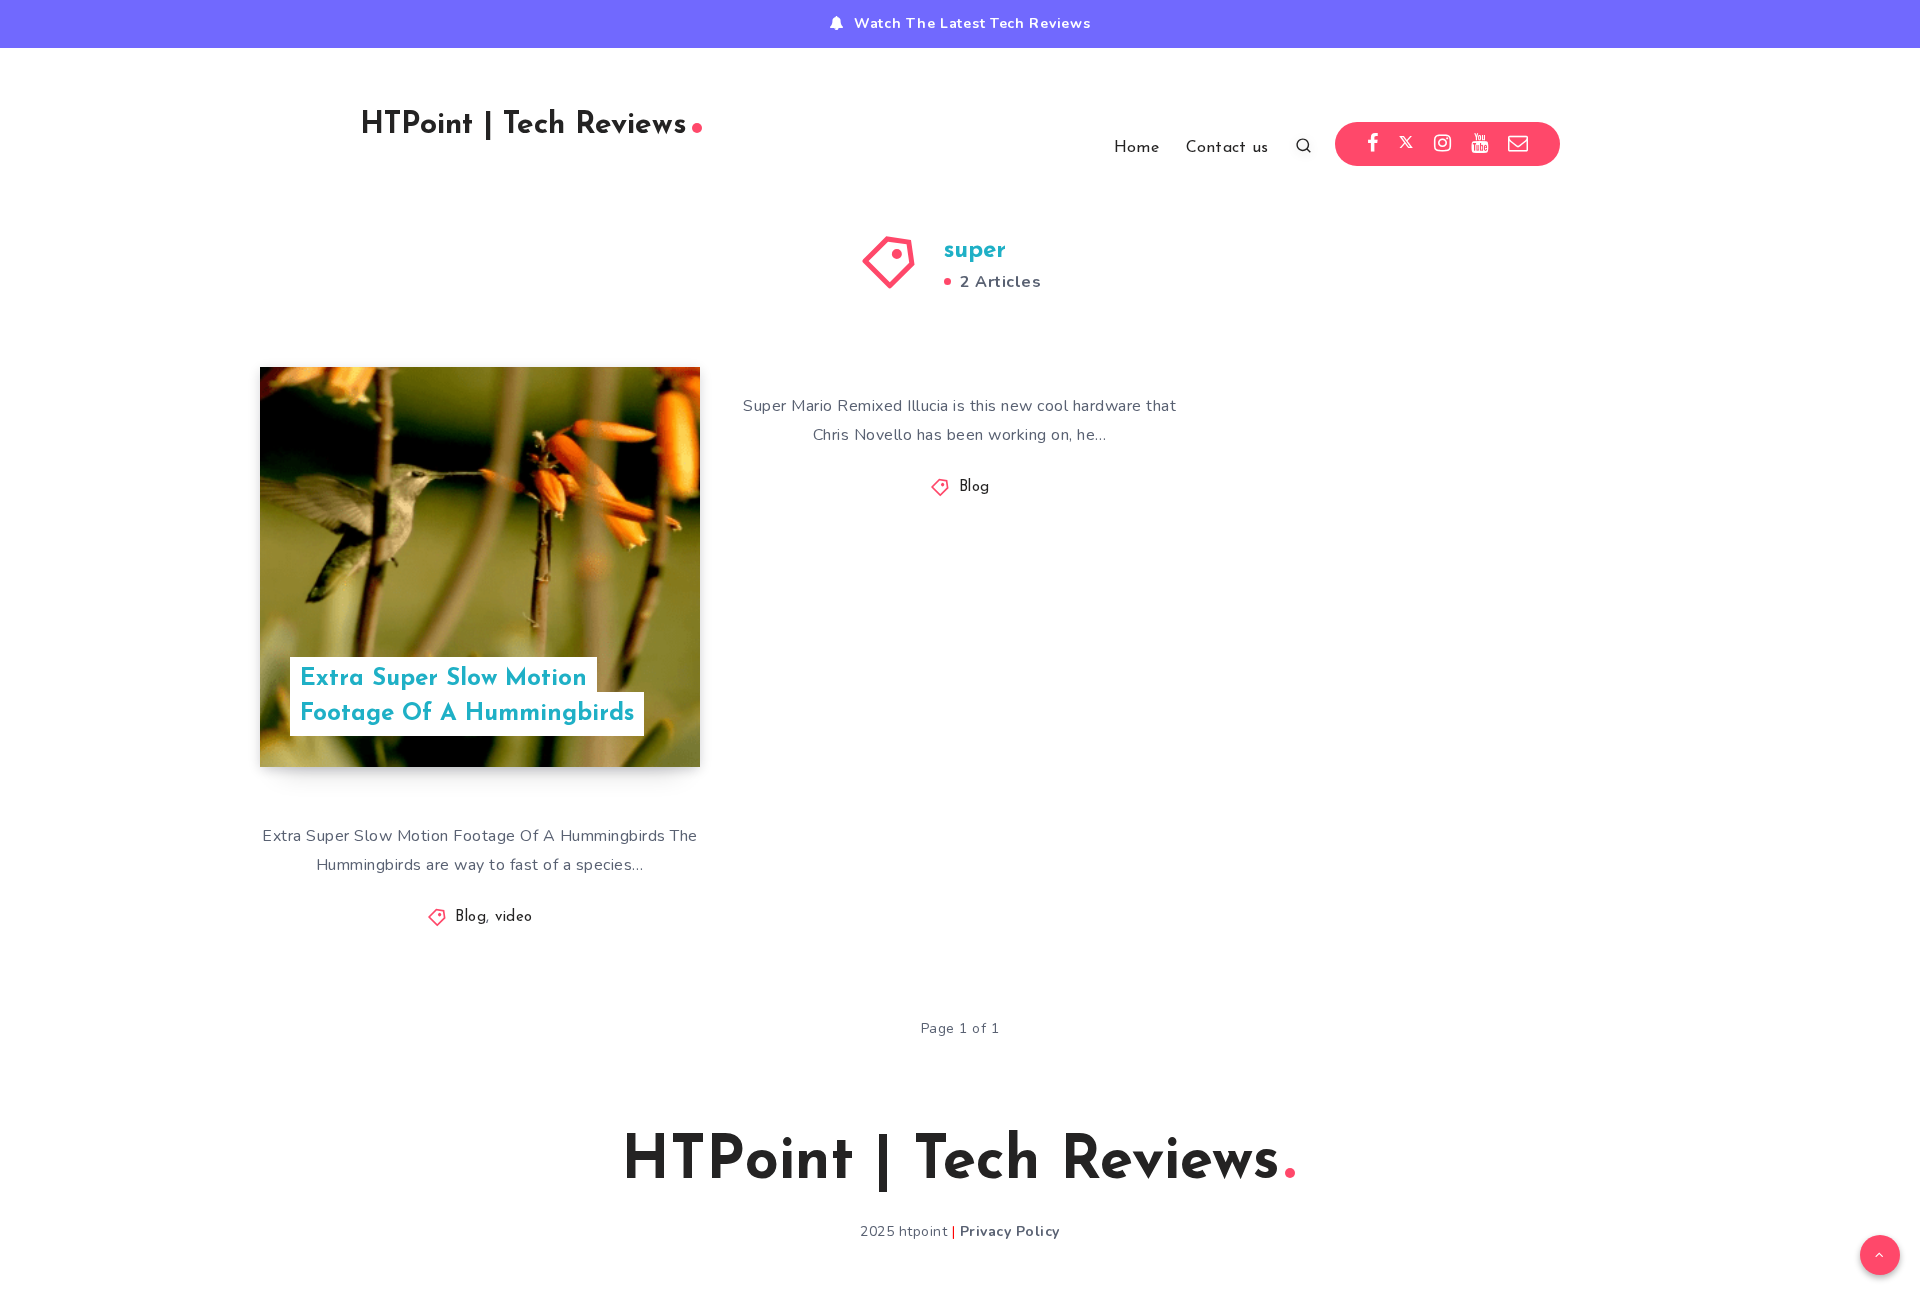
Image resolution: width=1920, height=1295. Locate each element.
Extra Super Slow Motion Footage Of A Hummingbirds (467, 696)
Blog (470, 917)
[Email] (1518, 144)
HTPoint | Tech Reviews (523, 125)
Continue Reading (606, 707)
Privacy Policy (1010, 1231)
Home (1136, 148)
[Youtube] (1480, 144)
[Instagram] (1443, 144)
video (514, 917)
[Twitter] (1406, 144)
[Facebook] (1373, 144)
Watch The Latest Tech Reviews (972, 23)
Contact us (1227, 148)
